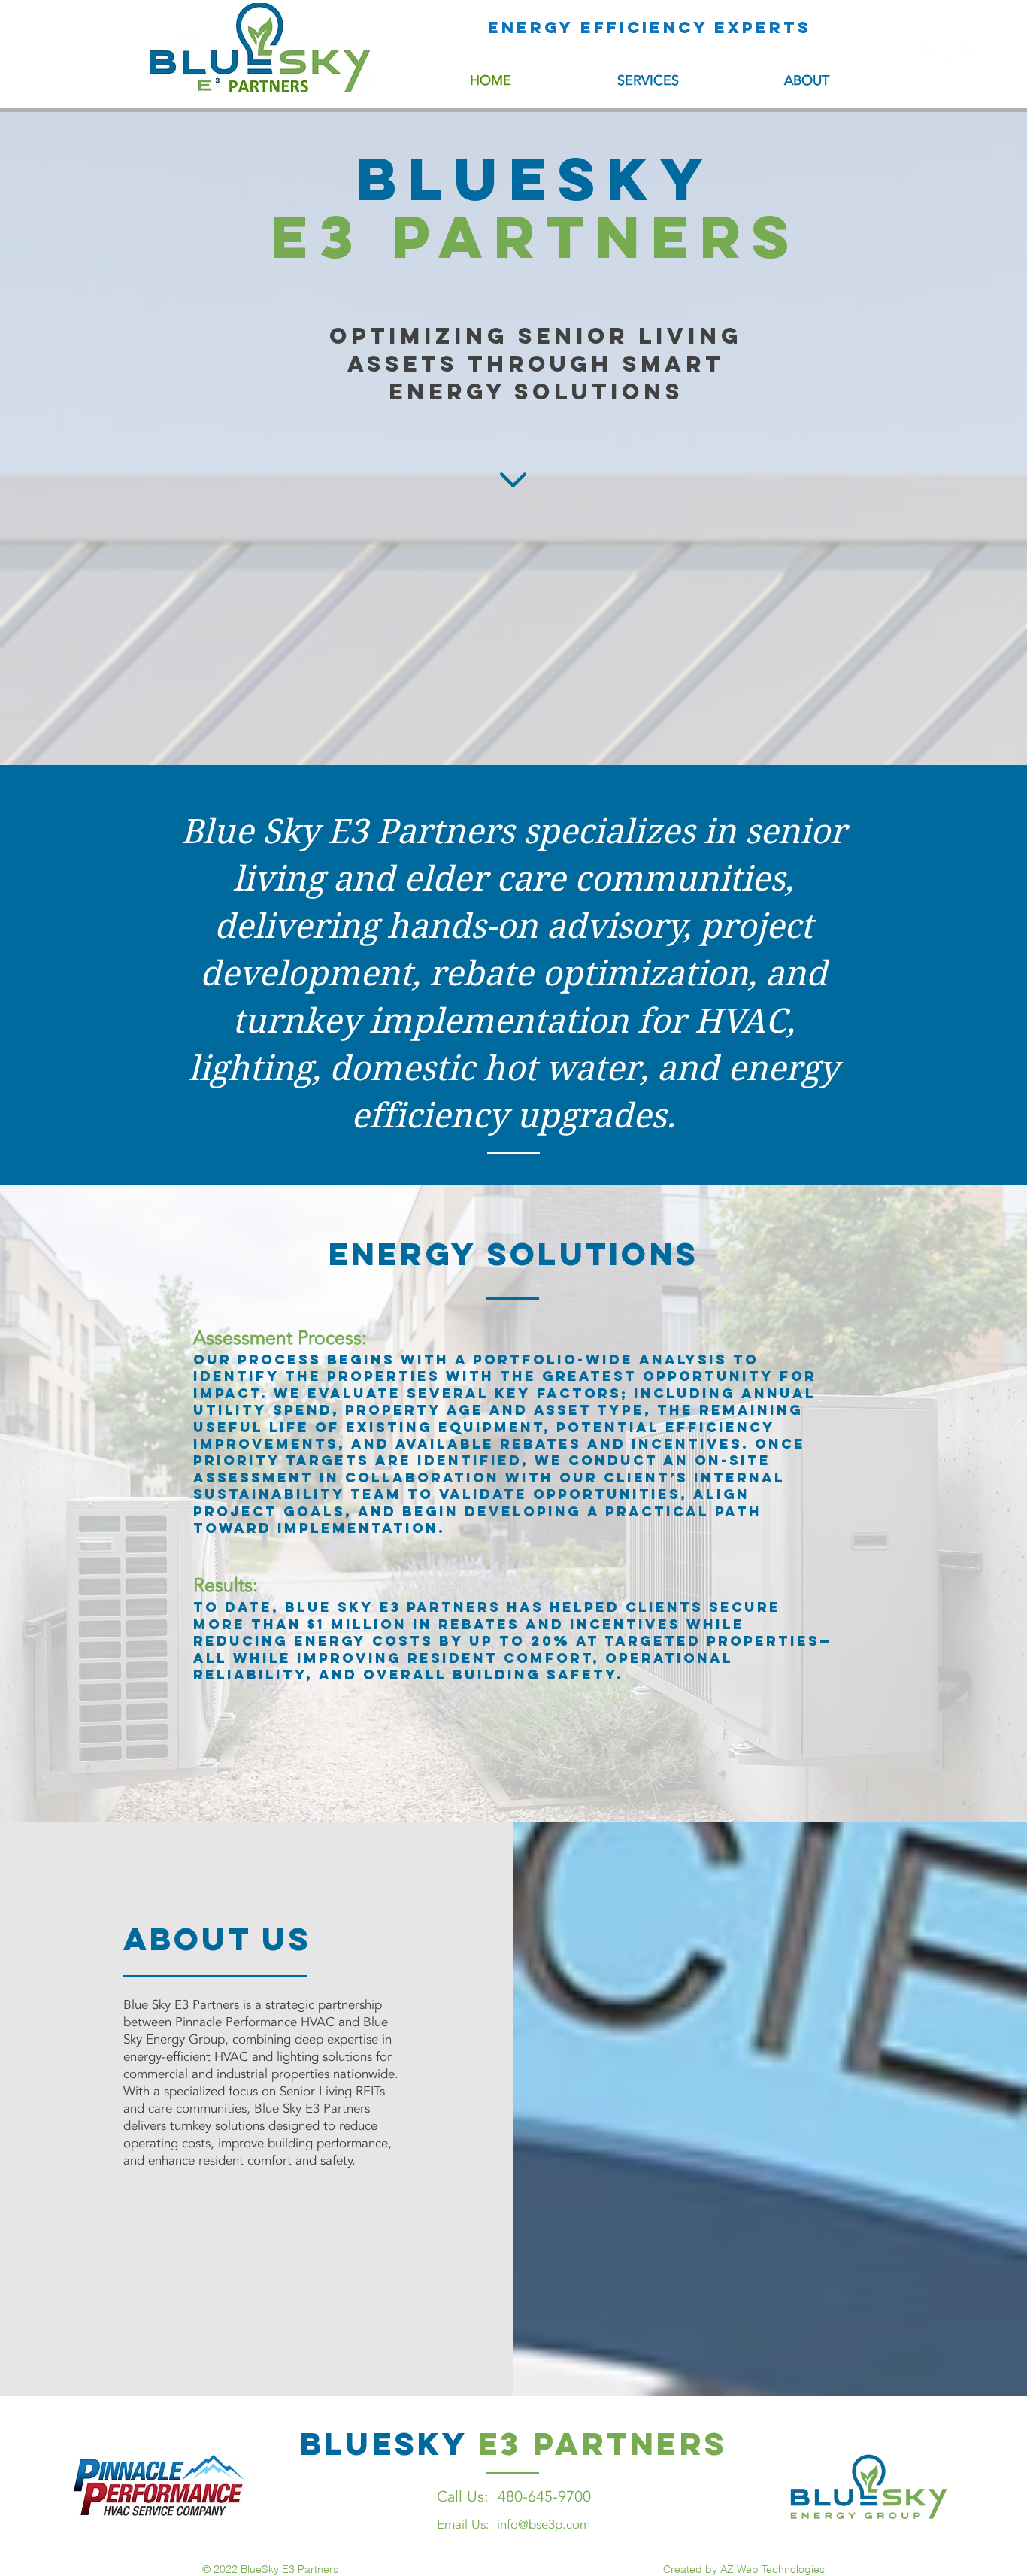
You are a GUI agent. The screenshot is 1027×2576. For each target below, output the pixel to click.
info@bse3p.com (544, 2524)
